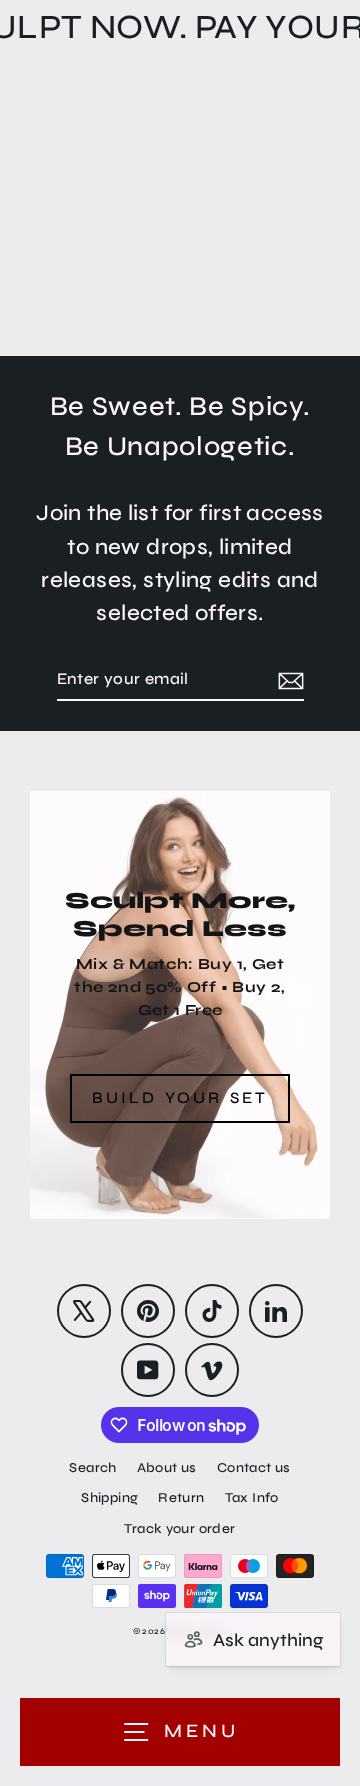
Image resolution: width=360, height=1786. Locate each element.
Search (92, 1467)
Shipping (109, 1497)
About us (167, 1467)
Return (181, 1497)
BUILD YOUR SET (180, 1097)
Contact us (254, 1467)
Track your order (179, 1528)
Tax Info (252, 1497)
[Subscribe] (288, 680)
